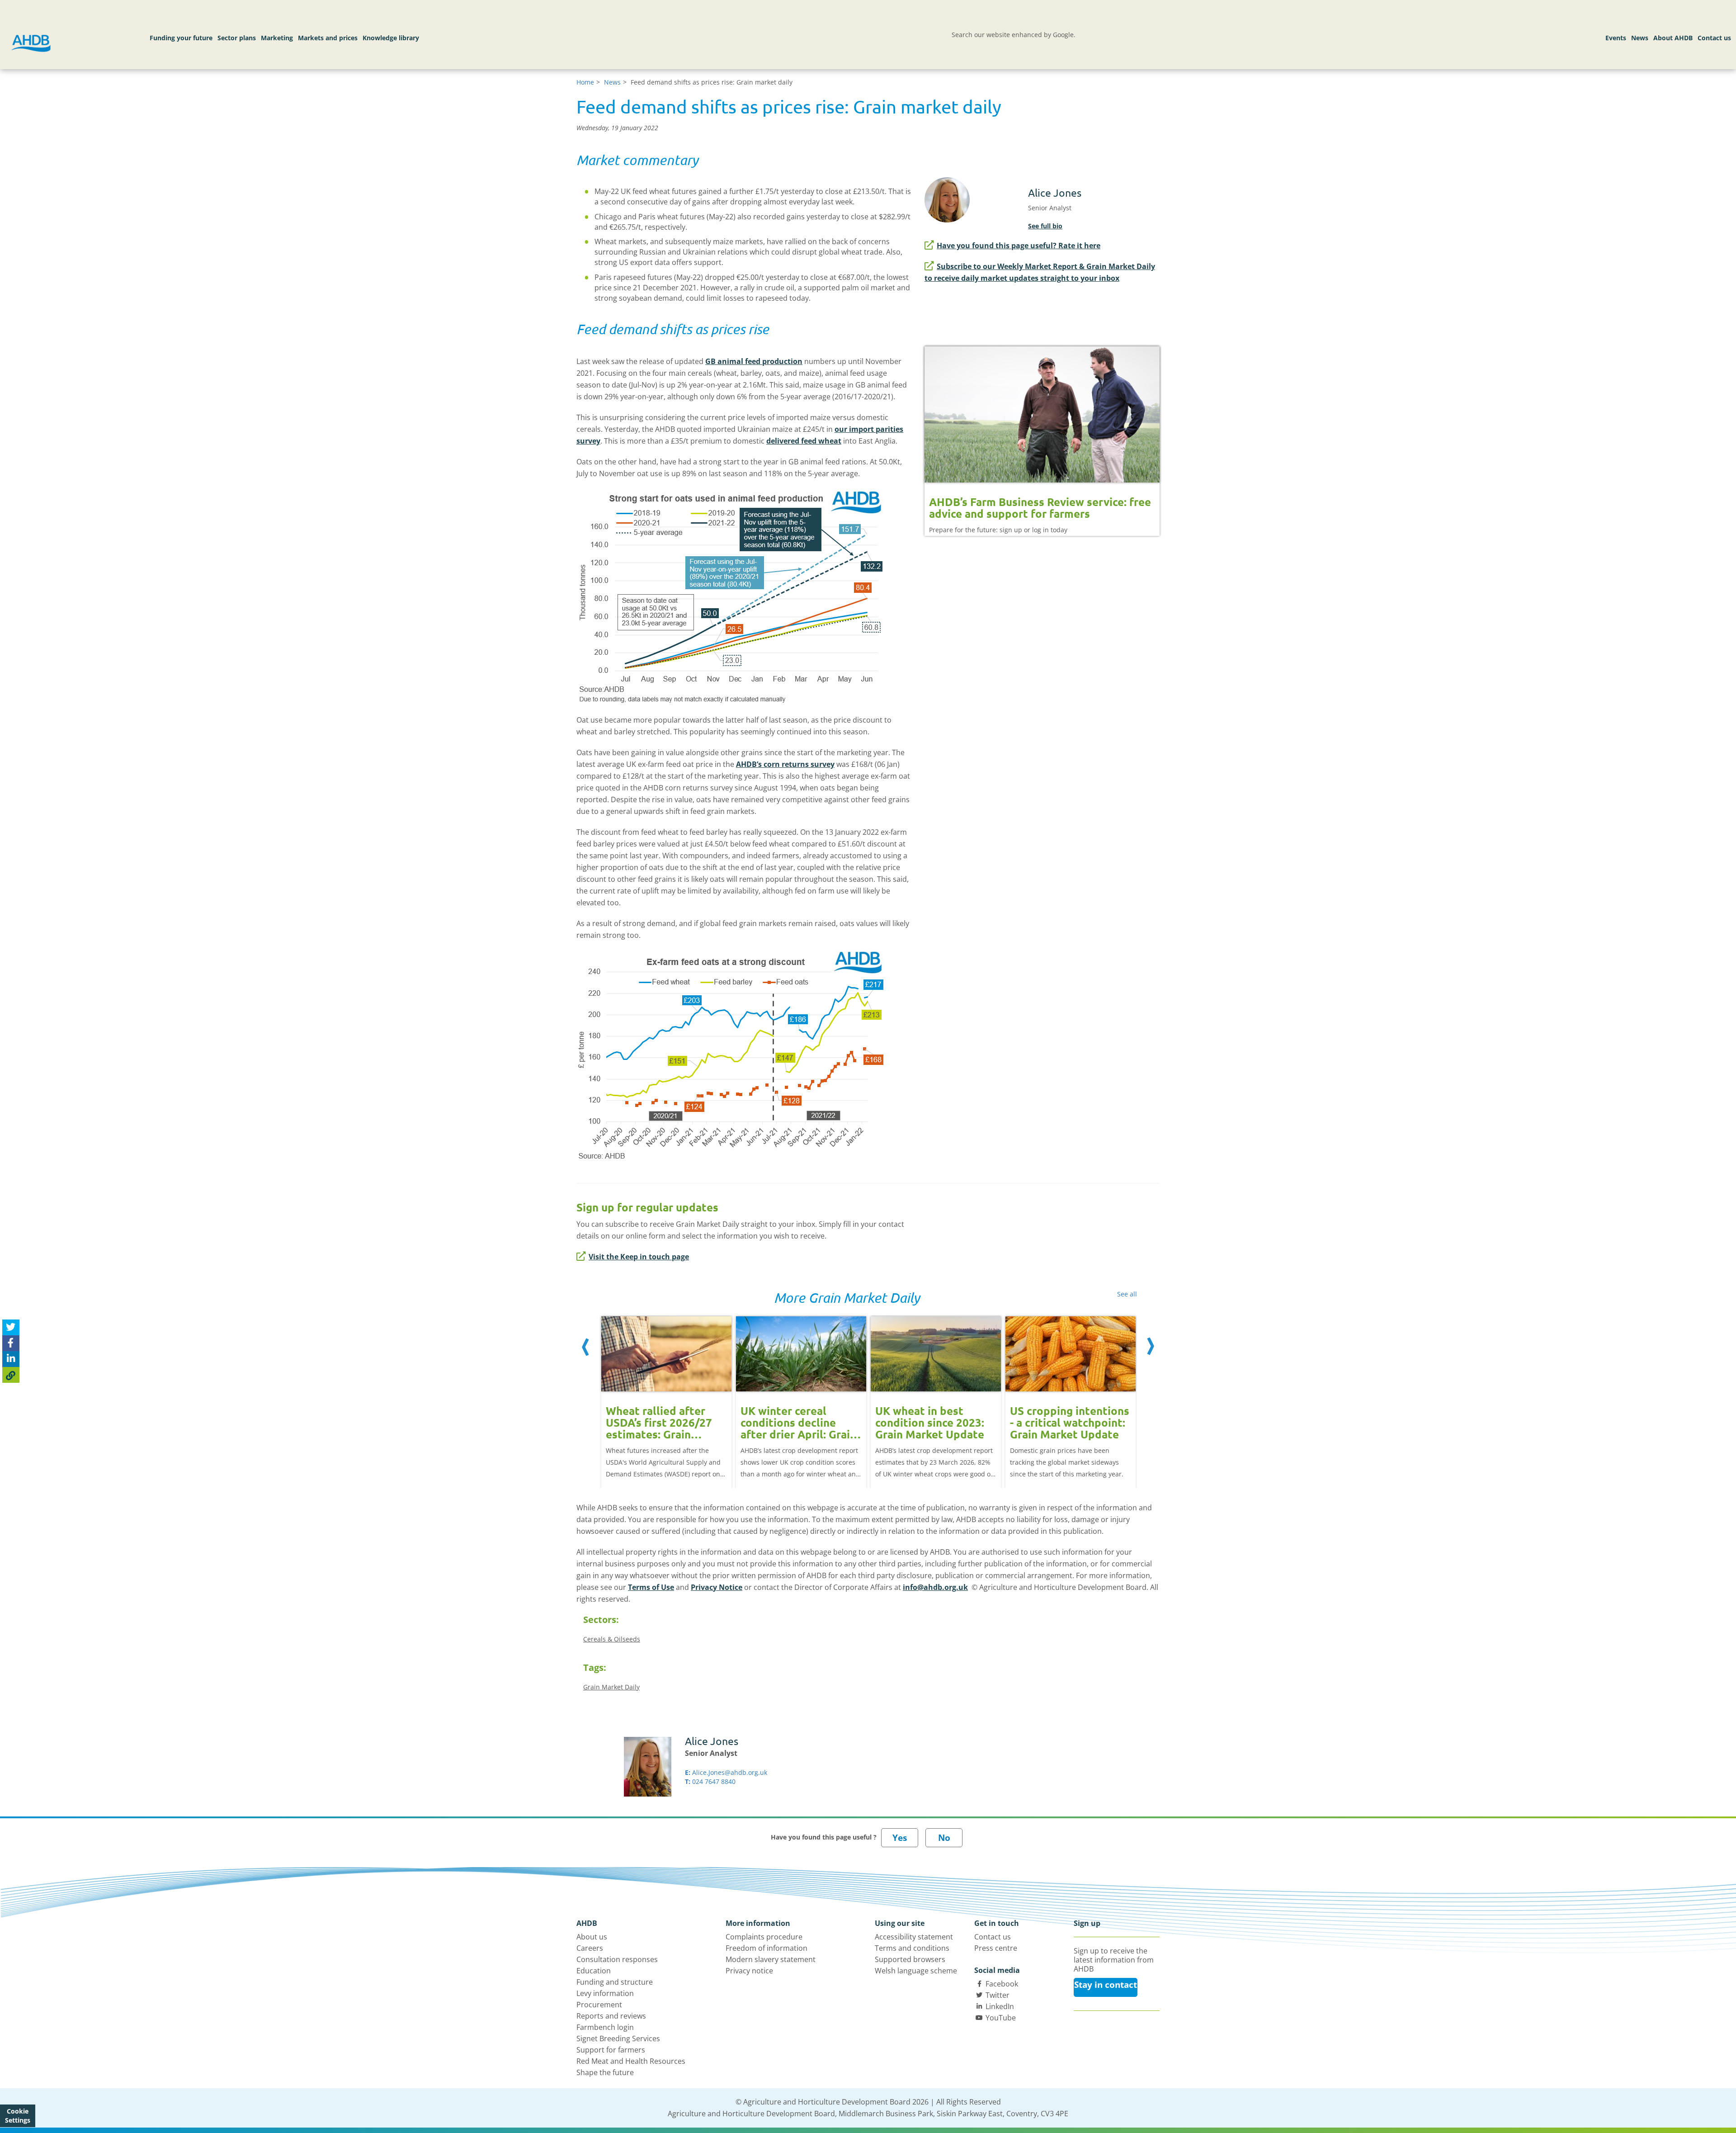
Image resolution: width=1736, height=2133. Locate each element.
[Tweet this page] (11, 1327)
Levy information (605, 1993)
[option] (666, 1393)
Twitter (998, 1995)
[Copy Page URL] (11, 1375)
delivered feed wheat (804, 441)
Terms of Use (651, 1587)
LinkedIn (1000, 2006)
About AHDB (1673, 38)
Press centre (996, 1948)
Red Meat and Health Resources (631, 2061)
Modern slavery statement (771, 1959)
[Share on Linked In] (11, 1359)
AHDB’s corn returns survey (785, 764)
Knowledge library (391, 38)
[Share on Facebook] (11, 1343)
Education (594, 1971)
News (1640, 38)
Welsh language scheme (916, 1971)
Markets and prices (328, 38)
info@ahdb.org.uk (935, 1587)
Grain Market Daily (611, 1687)
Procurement (599, 2005)
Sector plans (237, 38)
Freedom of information (767, 1948)
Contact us (1714, 38)
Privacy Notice (717, 1587)
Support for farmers (611, 2050)
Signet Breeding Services (618, 2038)
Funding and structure (615, 1982)
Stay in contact (1106, 1985)
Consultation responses (617, 1959)
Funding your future (181, 38)
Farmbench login (605, 2027)
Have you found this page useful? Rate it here (1019, 246)
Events (1616, 38)
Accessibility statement (914, 1937)
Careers (590, 1948)
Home (585, 82)
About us (592, 1937)
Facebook (1002, 1984)
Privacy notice (749, 1971)
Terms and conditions (912, 1948)
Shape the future (605, 2072)
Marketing (277, 38)
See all (1127, 1294)
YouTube (1001, 2018)
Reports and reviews (611, 2016)
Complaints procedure (764, 1937)
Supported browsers (910, 1959)
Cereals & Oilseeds (612, 1639)
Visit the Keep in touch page (639, 1257)
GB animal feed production (754, 361)
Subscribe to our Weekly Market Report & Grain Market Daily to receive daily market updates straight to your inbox (1040, 272)
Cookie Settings (18, 2116)
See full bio (1045, 226)
